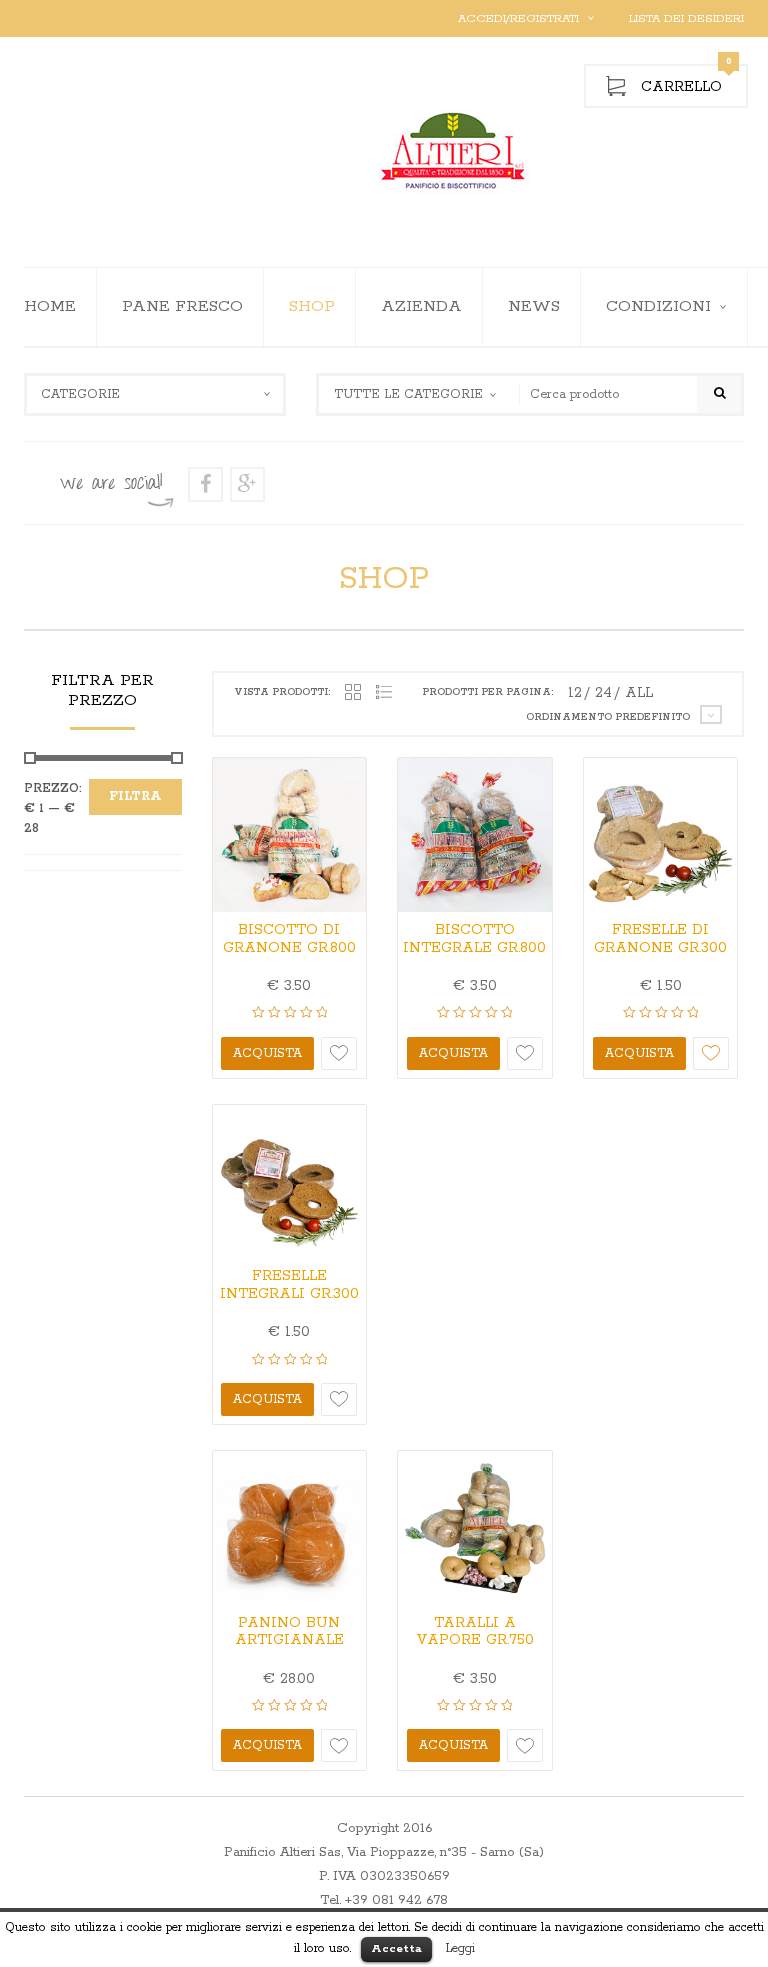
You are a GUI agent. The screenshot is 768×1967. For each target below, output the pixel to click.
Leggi (460, 1948)
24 (603, 693)
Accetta (396, 1948)
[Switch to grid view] (353, 693)
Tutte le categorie (408, 394)
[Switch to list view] (384, 693)
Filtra (135, 796)
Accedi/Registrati (518, 18)
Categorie (80, 394)
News (534, 306)
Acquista (267, 1053)
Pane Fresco (182, 306)
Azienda (421, 306)
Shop (312, 306)
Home (50, 306)
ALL (639, 693)
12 (575, 693)
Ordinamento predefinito (608, 717)
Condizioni (658, 306)
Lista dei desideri (686, 18)
